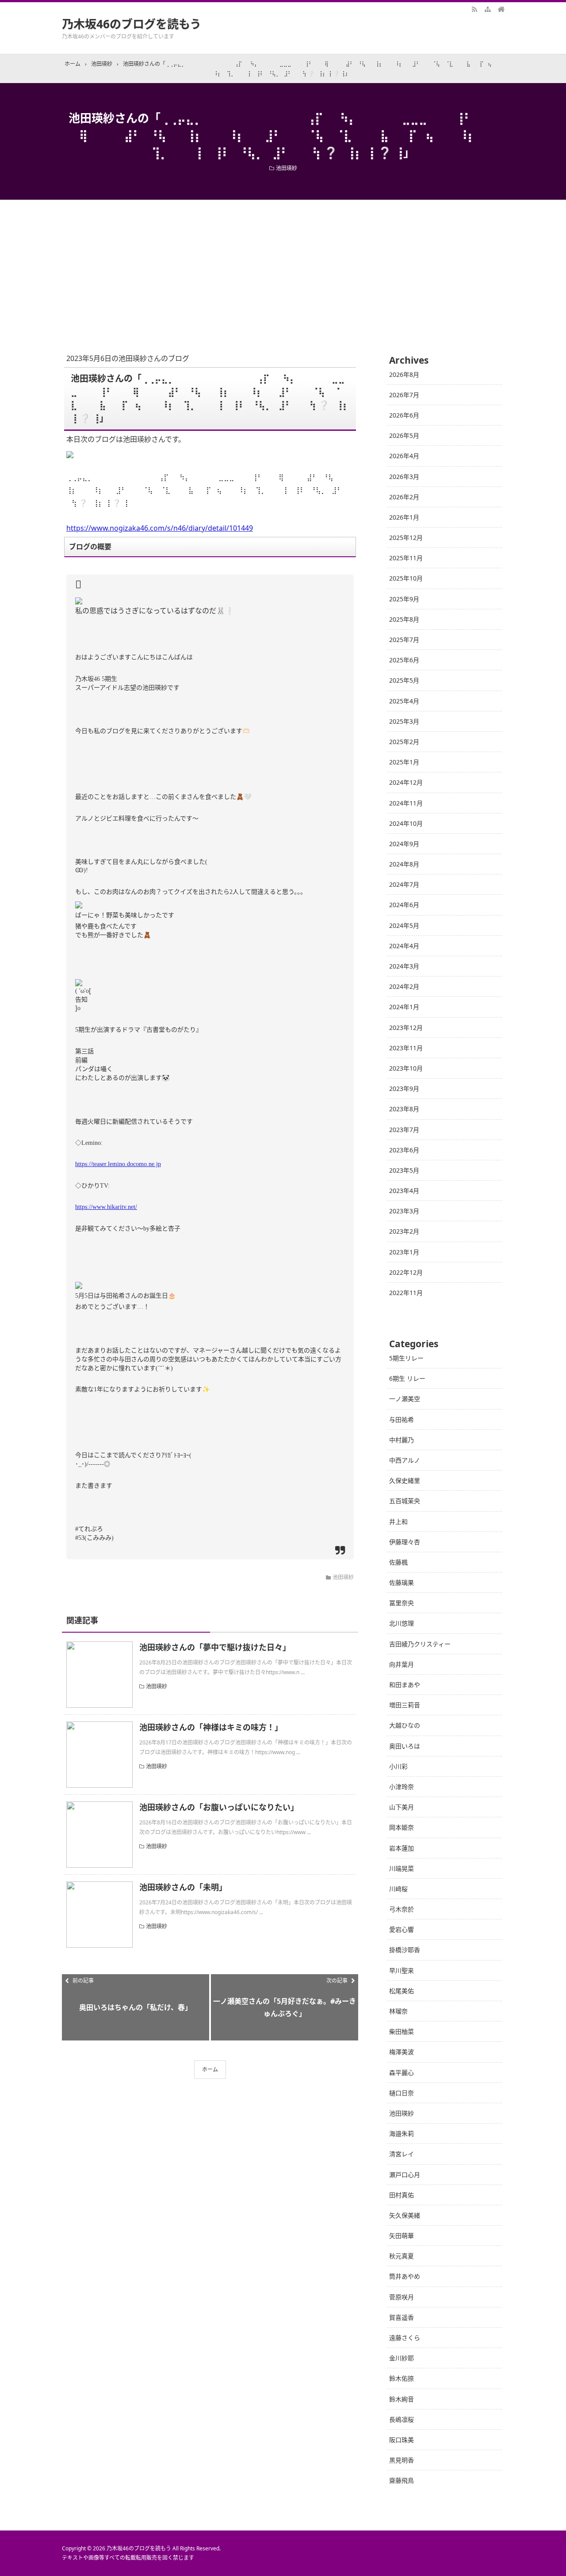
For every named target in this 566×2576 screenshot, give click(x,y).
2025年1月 (404, 762)
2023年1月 (404, 1252)
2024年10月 (406, 823)
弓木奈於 (402, 1909)
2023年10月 (406, 1068)
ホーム (210, 2069)
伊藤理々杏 (405, 1542)
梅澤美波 (402, 2052)
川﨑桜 (398, 1889)
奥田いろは (405, 1746)
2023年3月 (404, 1211)
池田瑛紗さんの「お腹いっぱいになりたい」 (219, 1807)
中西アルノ (405, 1460)
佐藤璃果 (402, 1582)
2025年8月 (404, 619)
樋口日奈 (402, 2093)
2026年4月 (404, 456)
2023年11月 (406, 1048)
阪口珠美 (402, 2440)
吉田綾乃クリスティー (420, 1644)
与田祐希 (402, 1419)
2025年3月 (404, 721)
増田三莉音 (405, 1705)
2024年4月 (404, 946)
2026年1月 (404, 517)
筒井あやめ (405, 2276)
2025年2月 (404, 742)
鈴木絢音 (402, 2399)
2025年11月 (406, 558)
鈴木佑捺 (402, 2378)
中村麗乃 (402, 1440)
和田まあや (405, 1685)
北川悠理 (402, 1623)
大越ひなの (405, 1725)
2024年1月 (404, 1007)
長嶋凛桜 (402, 2419)
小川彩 (398, 1766)
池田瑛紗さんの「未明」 (183, 1887)
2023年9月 (404, 1089)
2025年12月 (406, 538)
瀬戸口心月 (405, 2175)
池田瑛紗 (287, 168)
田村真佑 (402, 2195)
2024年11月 (406, 803)
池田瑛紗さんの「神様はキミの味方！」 (211, 1727)
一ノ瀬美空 (405, 1399)
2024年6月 (404, 905)
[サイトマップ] (488, 9)
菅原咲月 (402, 2297)
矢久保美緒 (405, 2215)
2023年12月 (406, 1028)
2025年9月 (404, 599)
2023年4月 (404, 1191)
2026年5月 (404, 435)
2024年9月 (404, 844)
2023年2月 (404, 1231)
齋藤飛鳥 (402, 2480)
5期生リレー (406, 1358)
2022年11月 (406, 1293)
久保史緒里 (405, 1480)
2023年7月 (404, 1130)
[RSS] (474, 9)
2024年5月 (404, 925)
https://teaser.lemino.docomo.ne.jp (118, 1164)
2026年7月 (404, 395)
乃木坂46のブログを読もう (132, 24)
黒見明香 (402, 2460)
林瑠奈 (398, 2011)
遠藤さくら (405, 2338)
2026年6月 (404, 415)
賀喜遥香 (402, 2317)
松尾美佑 (402, 1991)
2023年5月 (404, 1170)
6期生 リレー (407, 1378)
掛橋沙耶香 (405, 1950)
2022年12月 (406, 1272)
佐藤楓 (398, 1562)
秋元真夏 (402, 2256)
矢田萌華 (402, 2236)
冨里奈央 (402, 1603)
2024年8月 (404, 864)
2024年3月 (404, 966)
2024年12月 (406, 782)
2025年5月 (404, 680)
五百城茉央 (405, 1501)
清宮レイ (402, 2154)
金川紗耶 (402, 2358)
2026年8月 (404, 374)
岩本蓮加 (402, 1848)
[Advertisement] (283, 266)
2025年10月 (406, 578)
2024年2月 (404, 986)
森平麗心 (402, 2073)
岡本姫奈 (402, 1827)
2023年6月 (404, 1150)
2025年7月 (404, 640)
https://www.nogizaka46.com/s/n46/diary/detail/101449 (160, 528)
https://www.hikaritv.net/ (106, 1207)
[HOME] (501, 9)
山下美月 (402, 1807)
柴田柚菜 (402, 2031)
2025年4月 (404, 701)
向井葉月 (402, 1664)
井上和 (398, 1522)
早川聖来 (402, 1970)
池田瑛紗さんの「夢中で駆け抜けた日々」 (215, 1647)
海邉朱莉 (402, 2133)
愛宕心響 (402, 1929)
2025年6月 (404, 660)
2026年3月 (404, 477)
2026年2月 (404, 497)
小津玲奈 (402, 1787)
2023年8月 (404, 1109)
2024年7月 (404, 884)
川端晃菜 (402, 1868)
